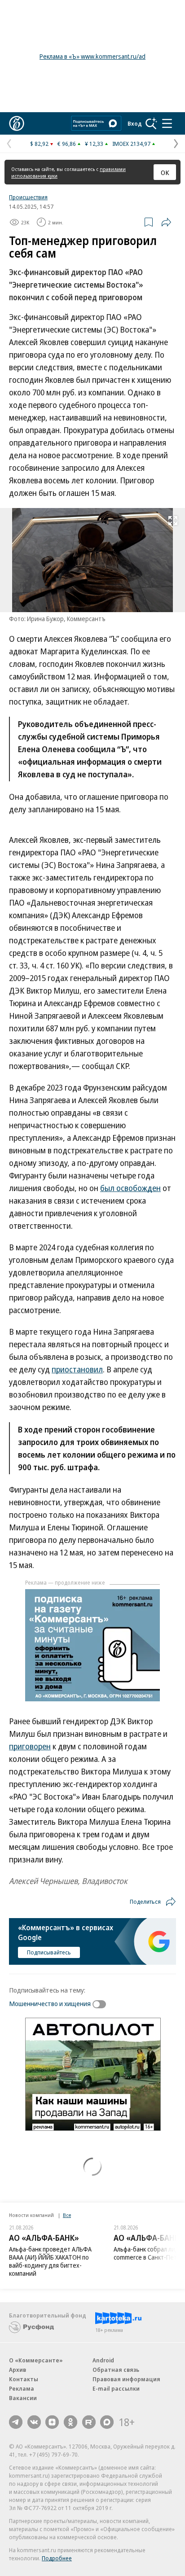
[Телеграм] (16, 2422)
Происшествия (28, 197)
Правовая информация (126, 2379)
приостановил (77, 1369)
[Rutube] (89, 2422)
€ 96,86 (67, 144)
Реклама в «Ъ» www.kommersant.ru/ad (92, 56)
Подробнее (57, 2558)
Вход (135, 123)
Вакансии (23, 2398)
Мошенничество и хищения (50, 2003)
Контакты (24, 2379)
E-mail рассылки (116, 2388)
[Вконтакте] (34, 2422)
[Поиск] (151, 123)
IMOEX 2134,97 (131, 144)
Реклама (22, 2388)
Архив (18, 2370)
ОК (165, 172)
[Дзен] (52, 2422)
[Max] (107, 2422)
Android (103, 2360)
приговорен (30, 1746)
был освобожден (130, 1188)
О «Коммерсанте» (36, 2360)
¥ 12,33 (94, 144)
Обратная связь (116, 2370)
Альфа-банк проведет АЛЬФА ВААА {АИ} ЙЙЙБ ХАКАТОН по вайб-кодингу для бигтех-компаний (50, 2261)
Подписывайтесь (49, 1952)
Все (67, 2215)
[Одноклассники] (70, 2422)
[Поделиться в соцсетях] (166, 222)
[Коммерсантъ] (17, 123)
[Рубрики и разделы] (167, 123)
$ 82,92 (39, 144)
